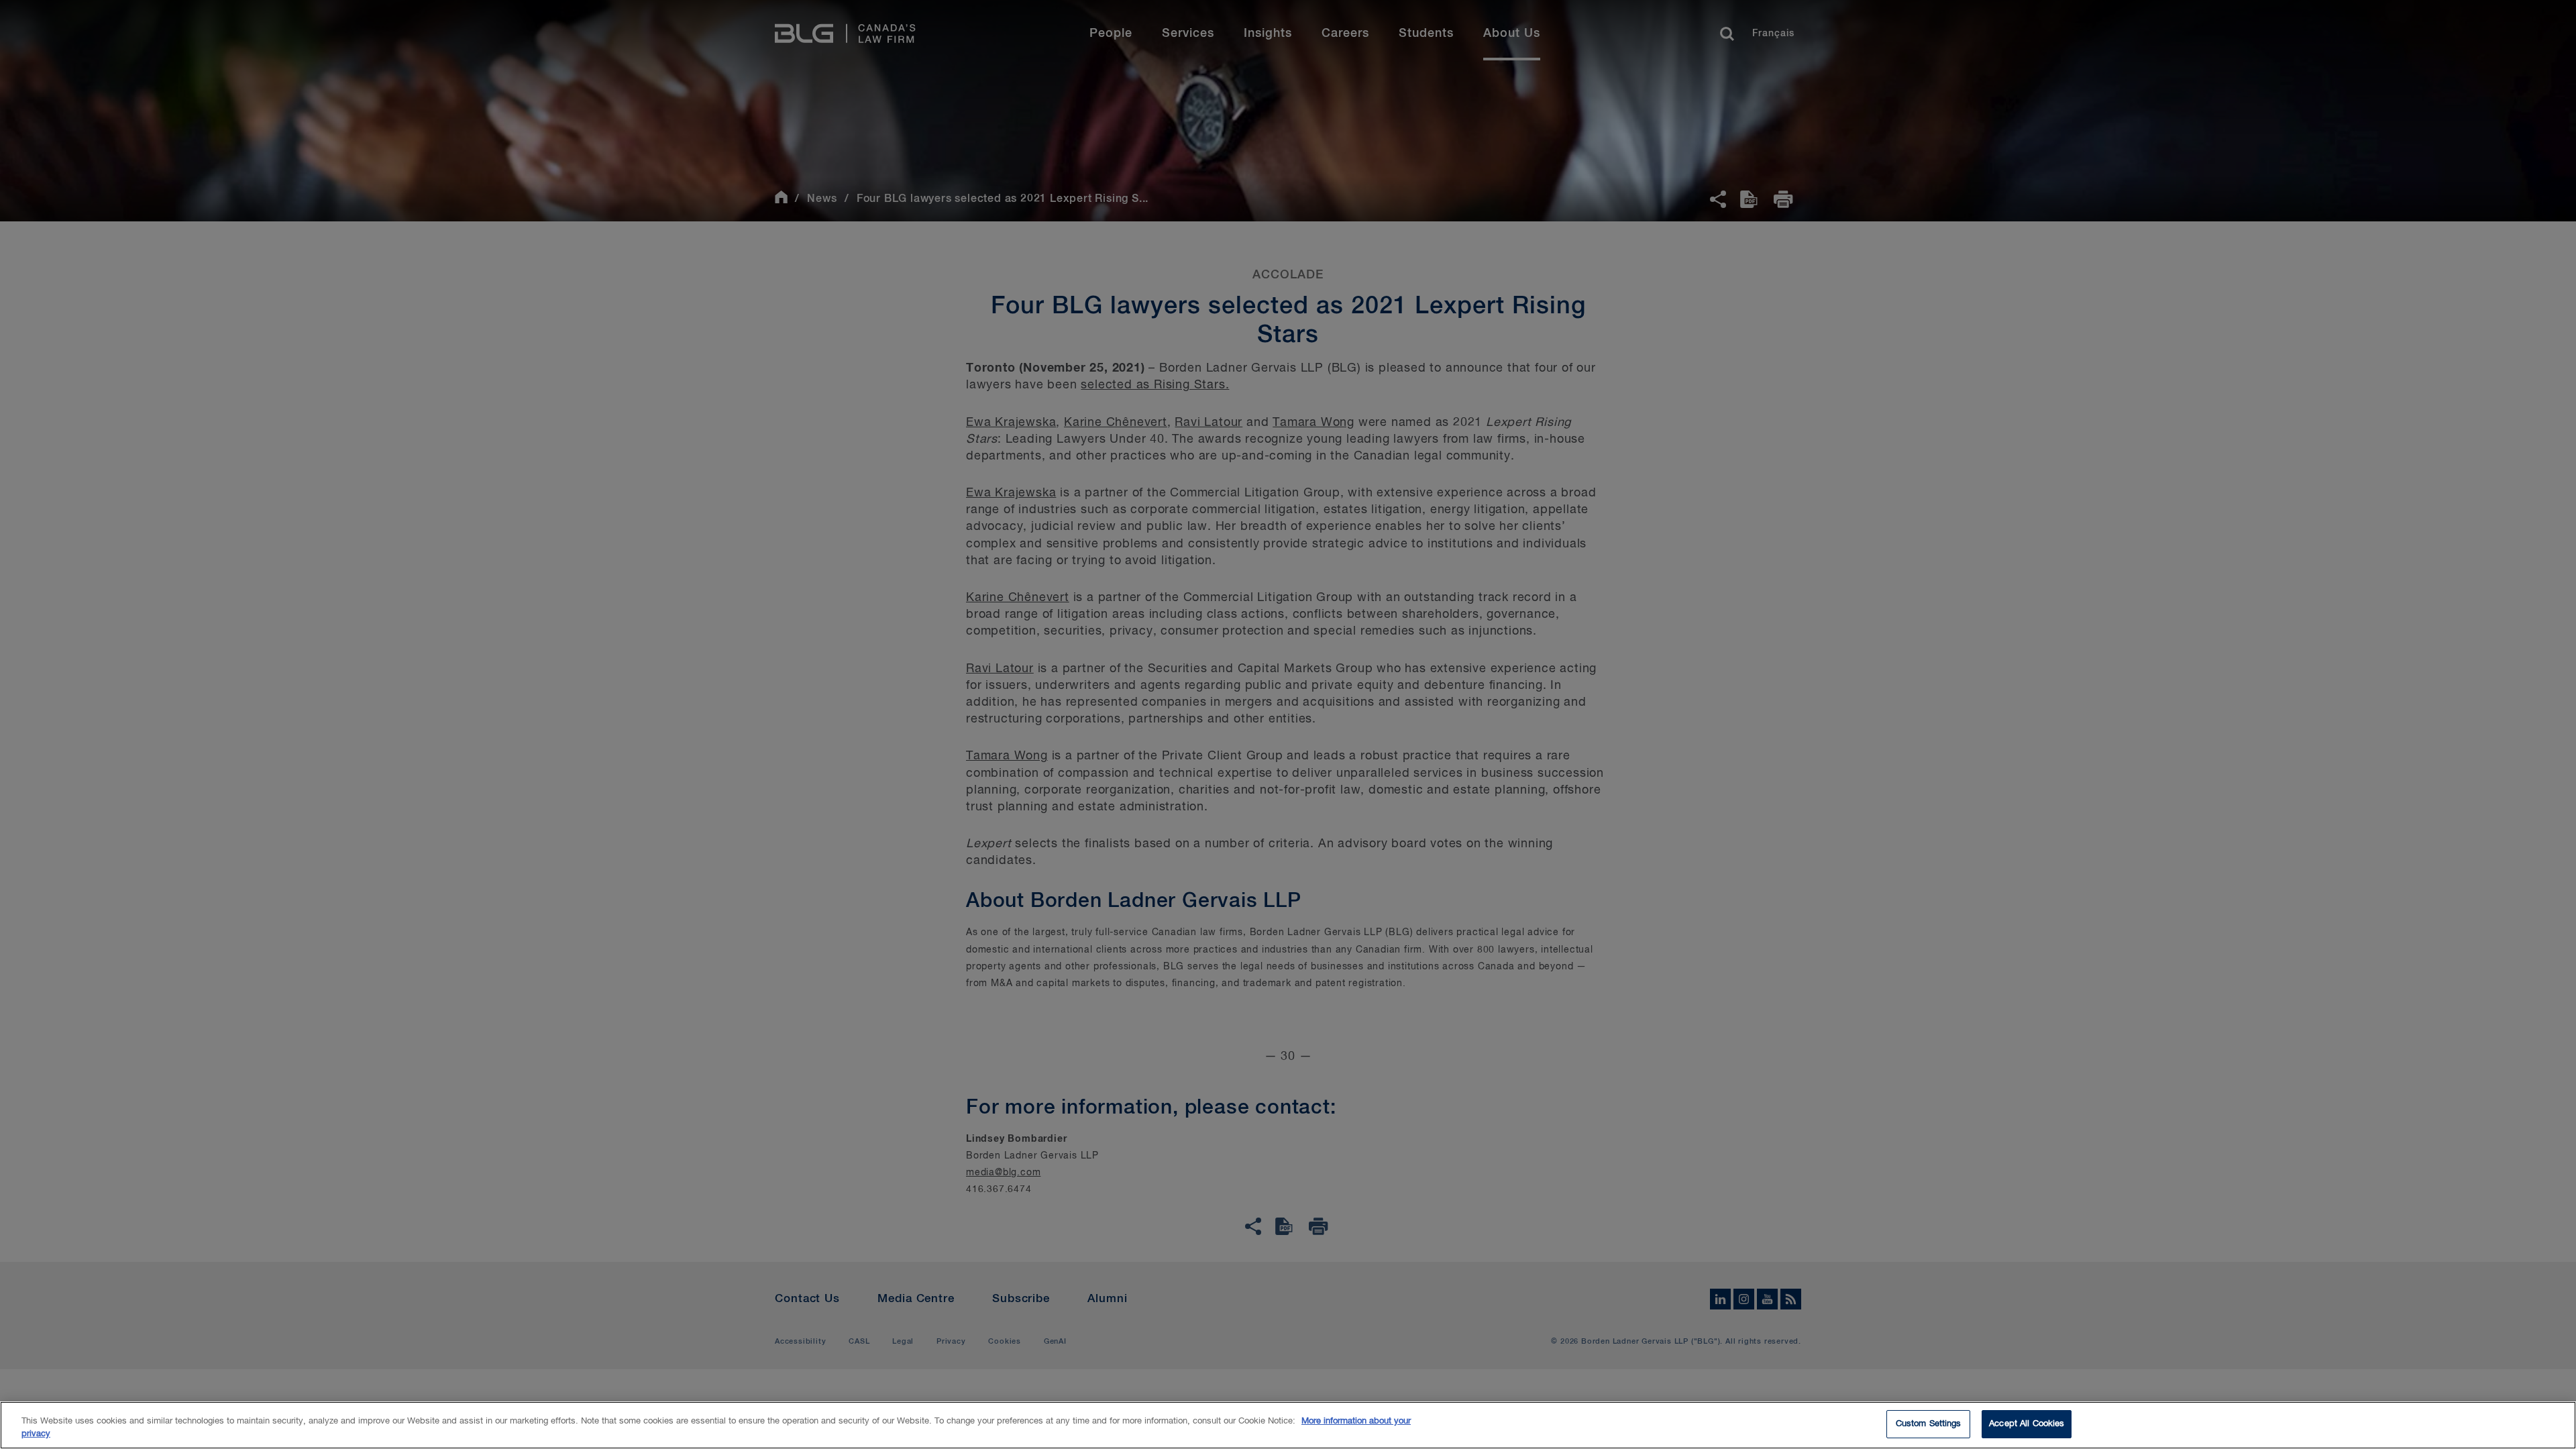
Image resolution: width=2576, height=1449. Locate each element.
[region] (1288, 1425)
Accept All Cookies (2027, 1424)
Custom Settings (1929, 1424)
